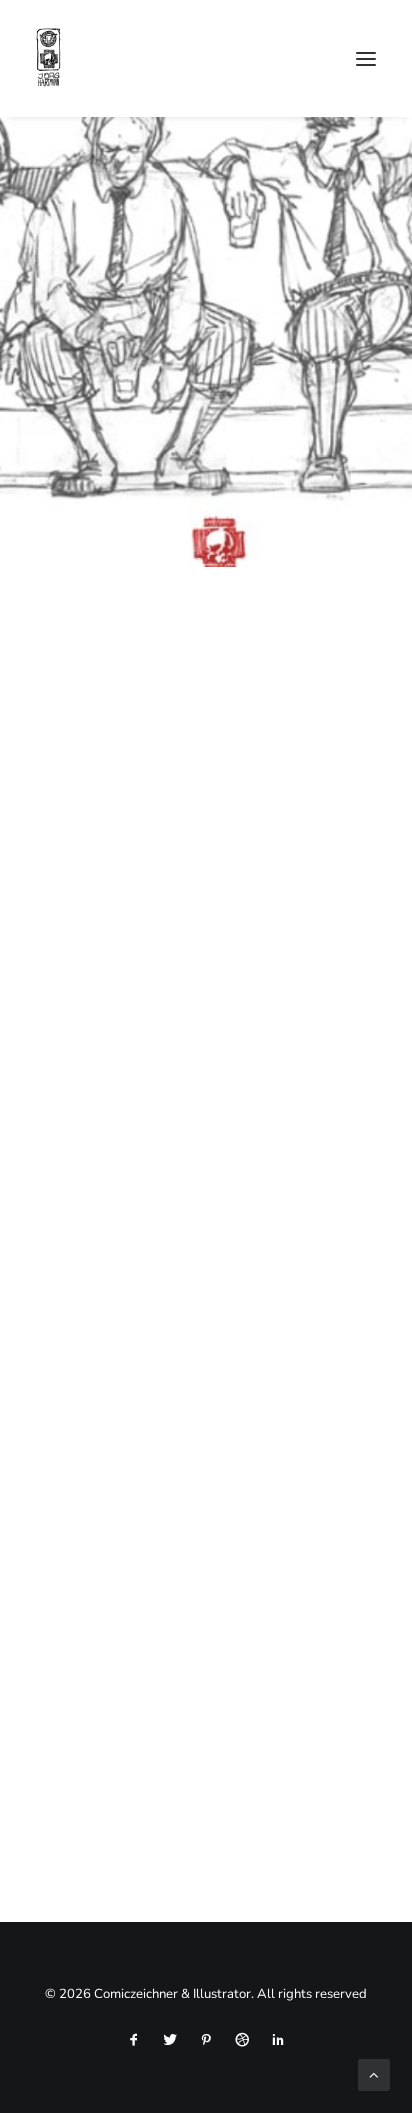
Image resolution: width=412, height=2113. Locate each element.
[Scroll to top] (374, 2074)
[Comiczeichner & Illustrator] (48, 58)
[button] (366, 58)
